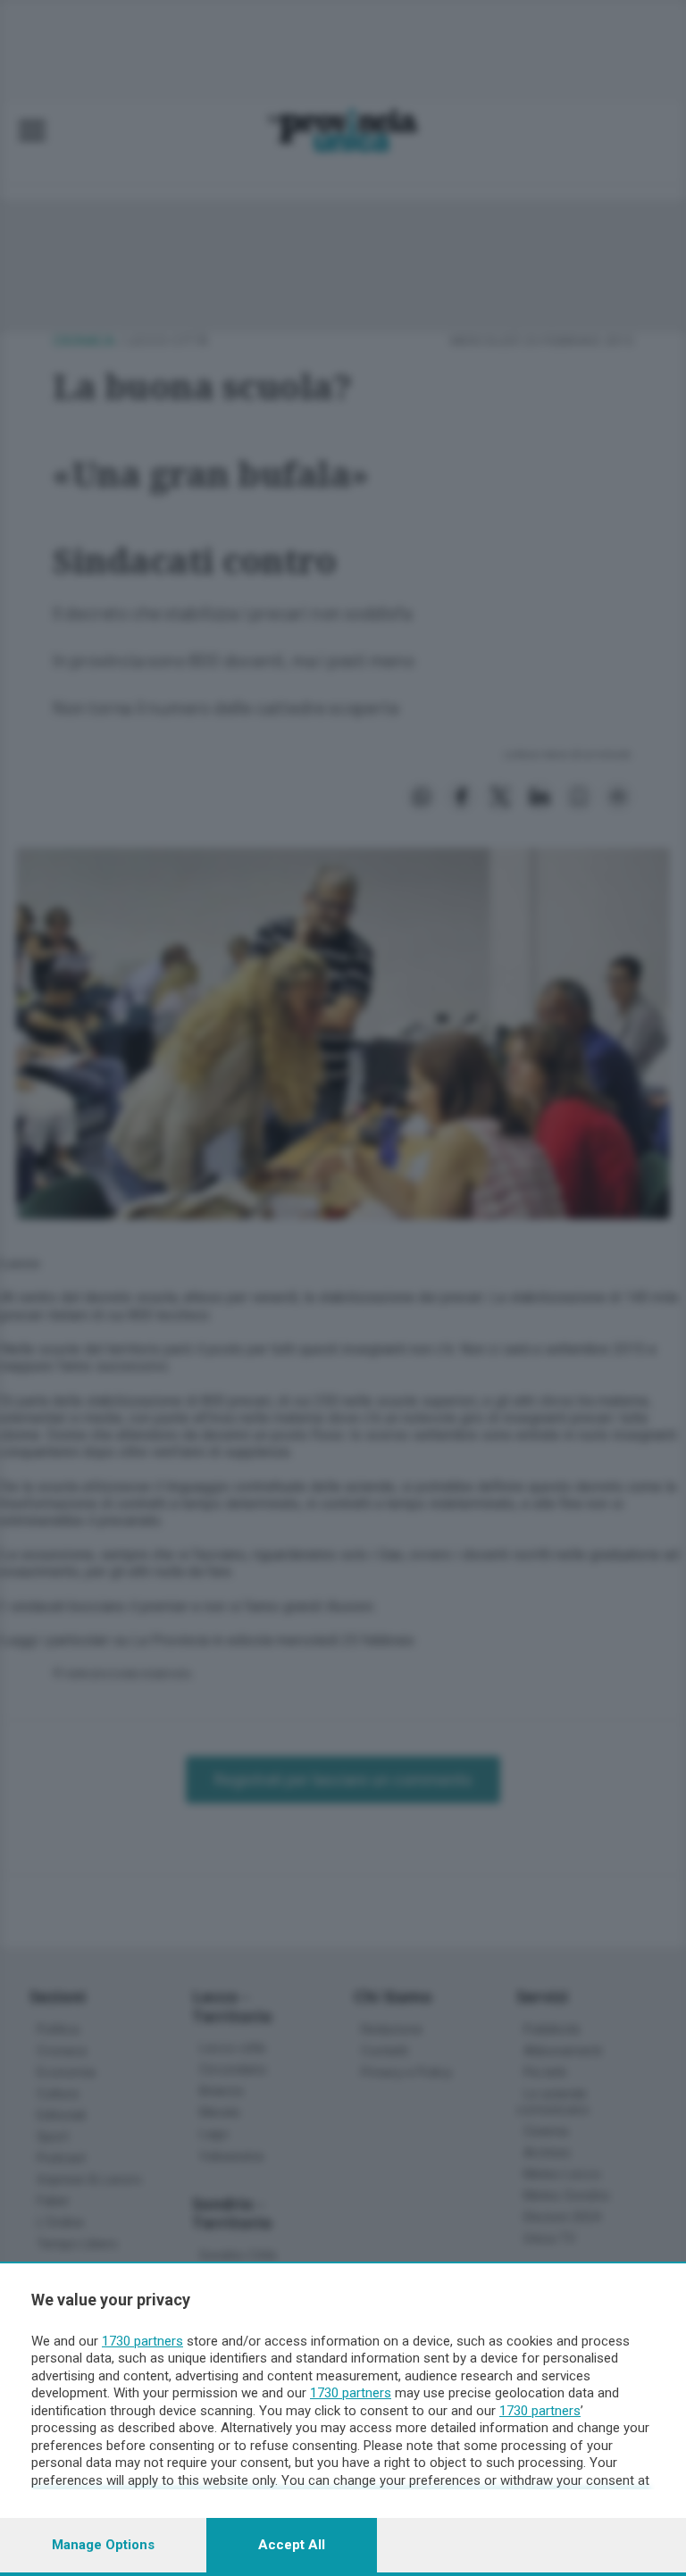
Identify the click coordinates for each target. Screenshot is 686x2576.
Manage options (103, 2545)
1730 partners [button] (142, 2341)
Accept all (292, 2545)
